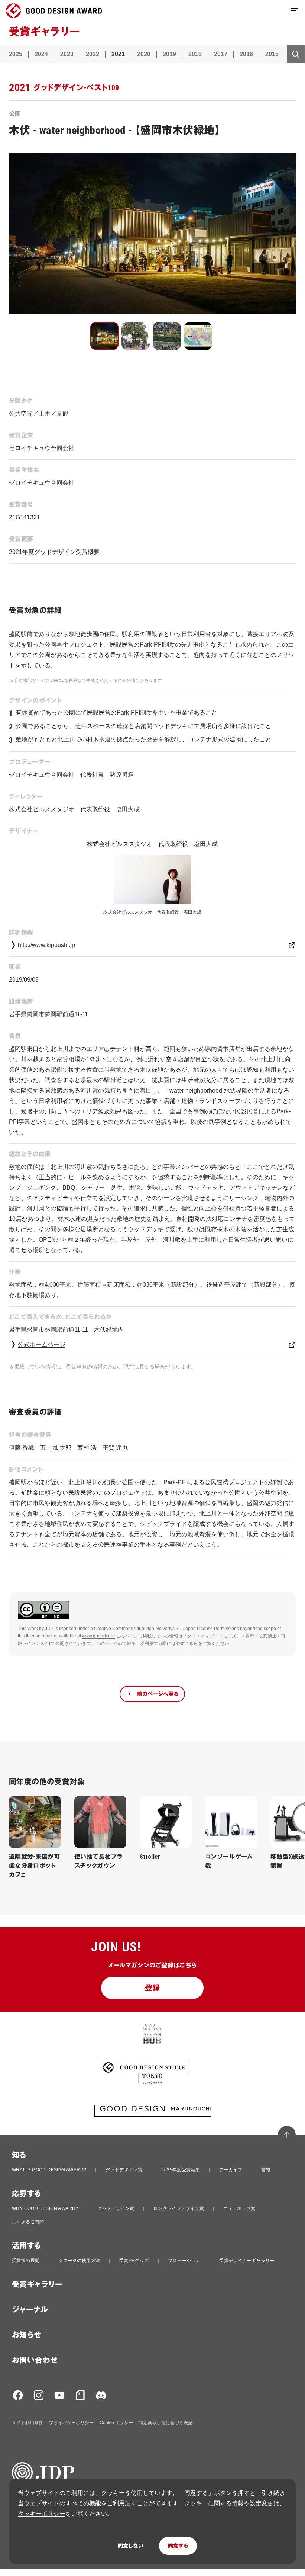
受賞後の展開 (26, 2261)
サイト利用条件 (27, 2423)
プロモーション (184, 2261)
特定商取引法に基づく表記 (166, 2423)
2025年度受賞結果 (181, 2170)
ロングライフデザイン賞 (179, 2208)
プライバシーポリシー (71, 2423)
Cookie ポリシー (116, 2423)
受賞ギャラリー (37, 2284)
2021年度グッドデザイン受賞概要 (54, 552)
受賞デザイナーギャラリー (247, 2261)
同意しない (131, 2546)
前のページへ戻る (158, 1694)
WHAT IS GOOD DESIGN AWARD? (49, 2170)
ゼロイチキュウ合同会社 (42, 448)
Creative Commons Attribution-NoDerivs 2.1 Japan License (153, 1629)
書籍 (266, 2170)
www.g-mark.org (98, 1636)
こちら (191, 1643)
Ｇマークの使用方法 (80, 2261)
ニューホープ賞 (239, 2208)
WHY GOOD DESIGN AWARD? (45, 2208)
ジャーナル (30, 2310)
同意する (178, 2546)
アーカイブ (231, 2170)
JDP (49, 1629)
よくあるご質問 (28, 2222)
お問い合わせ (35, 2360)
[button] (104, 336)
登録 (152, 1988)
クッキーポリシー (42, 2514)
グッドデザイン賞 (124, 2170)
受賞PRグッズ (134, 2261)
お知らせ (27, 2335)
